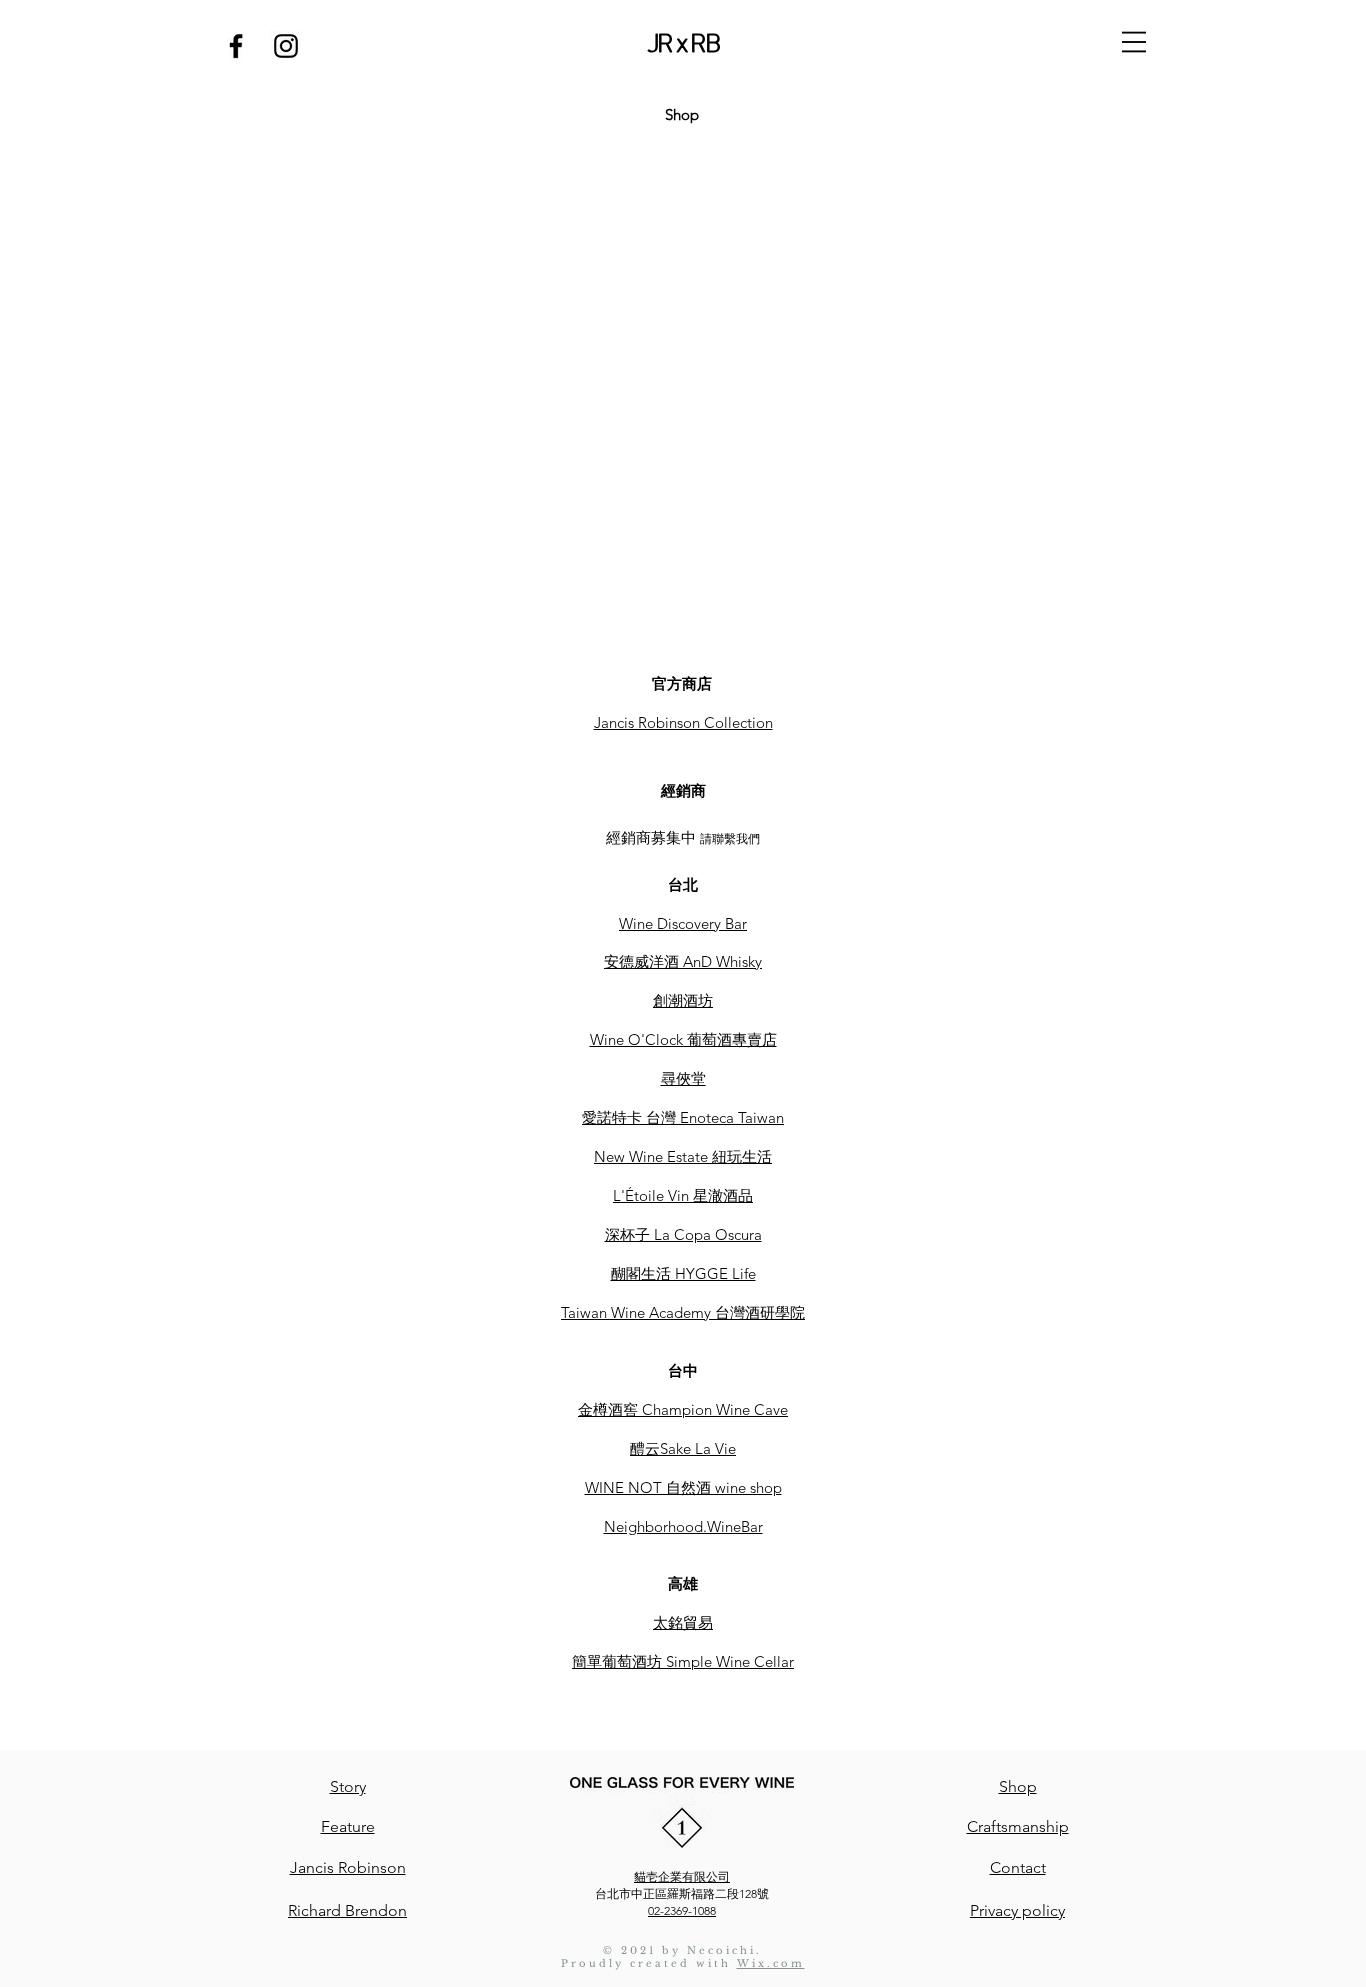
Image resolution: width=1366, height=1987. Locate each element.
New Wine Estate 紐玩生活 (683, 1156)
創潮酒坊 (683, 1000)
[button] (1134, 42)
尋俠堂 (683, 1078)
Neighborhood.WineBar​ (683, 1526)
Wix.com (771, 1963)
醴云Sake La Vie (683, 1448)
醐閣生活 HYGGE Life (683, 1273)
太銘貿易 (683, 1622)
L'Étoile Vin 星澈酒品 (683, 1195)
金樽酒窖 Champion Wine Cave (683, 1409)
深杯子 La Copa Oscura (683, 1234)
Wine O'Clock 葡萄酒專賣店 (683, 1039)
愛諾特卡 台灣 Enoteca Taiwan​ (683, 1117)
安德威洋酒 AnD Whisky (683, 961)
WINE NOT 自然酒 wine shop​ (683, 1487)
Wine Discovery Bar (683, 923)
